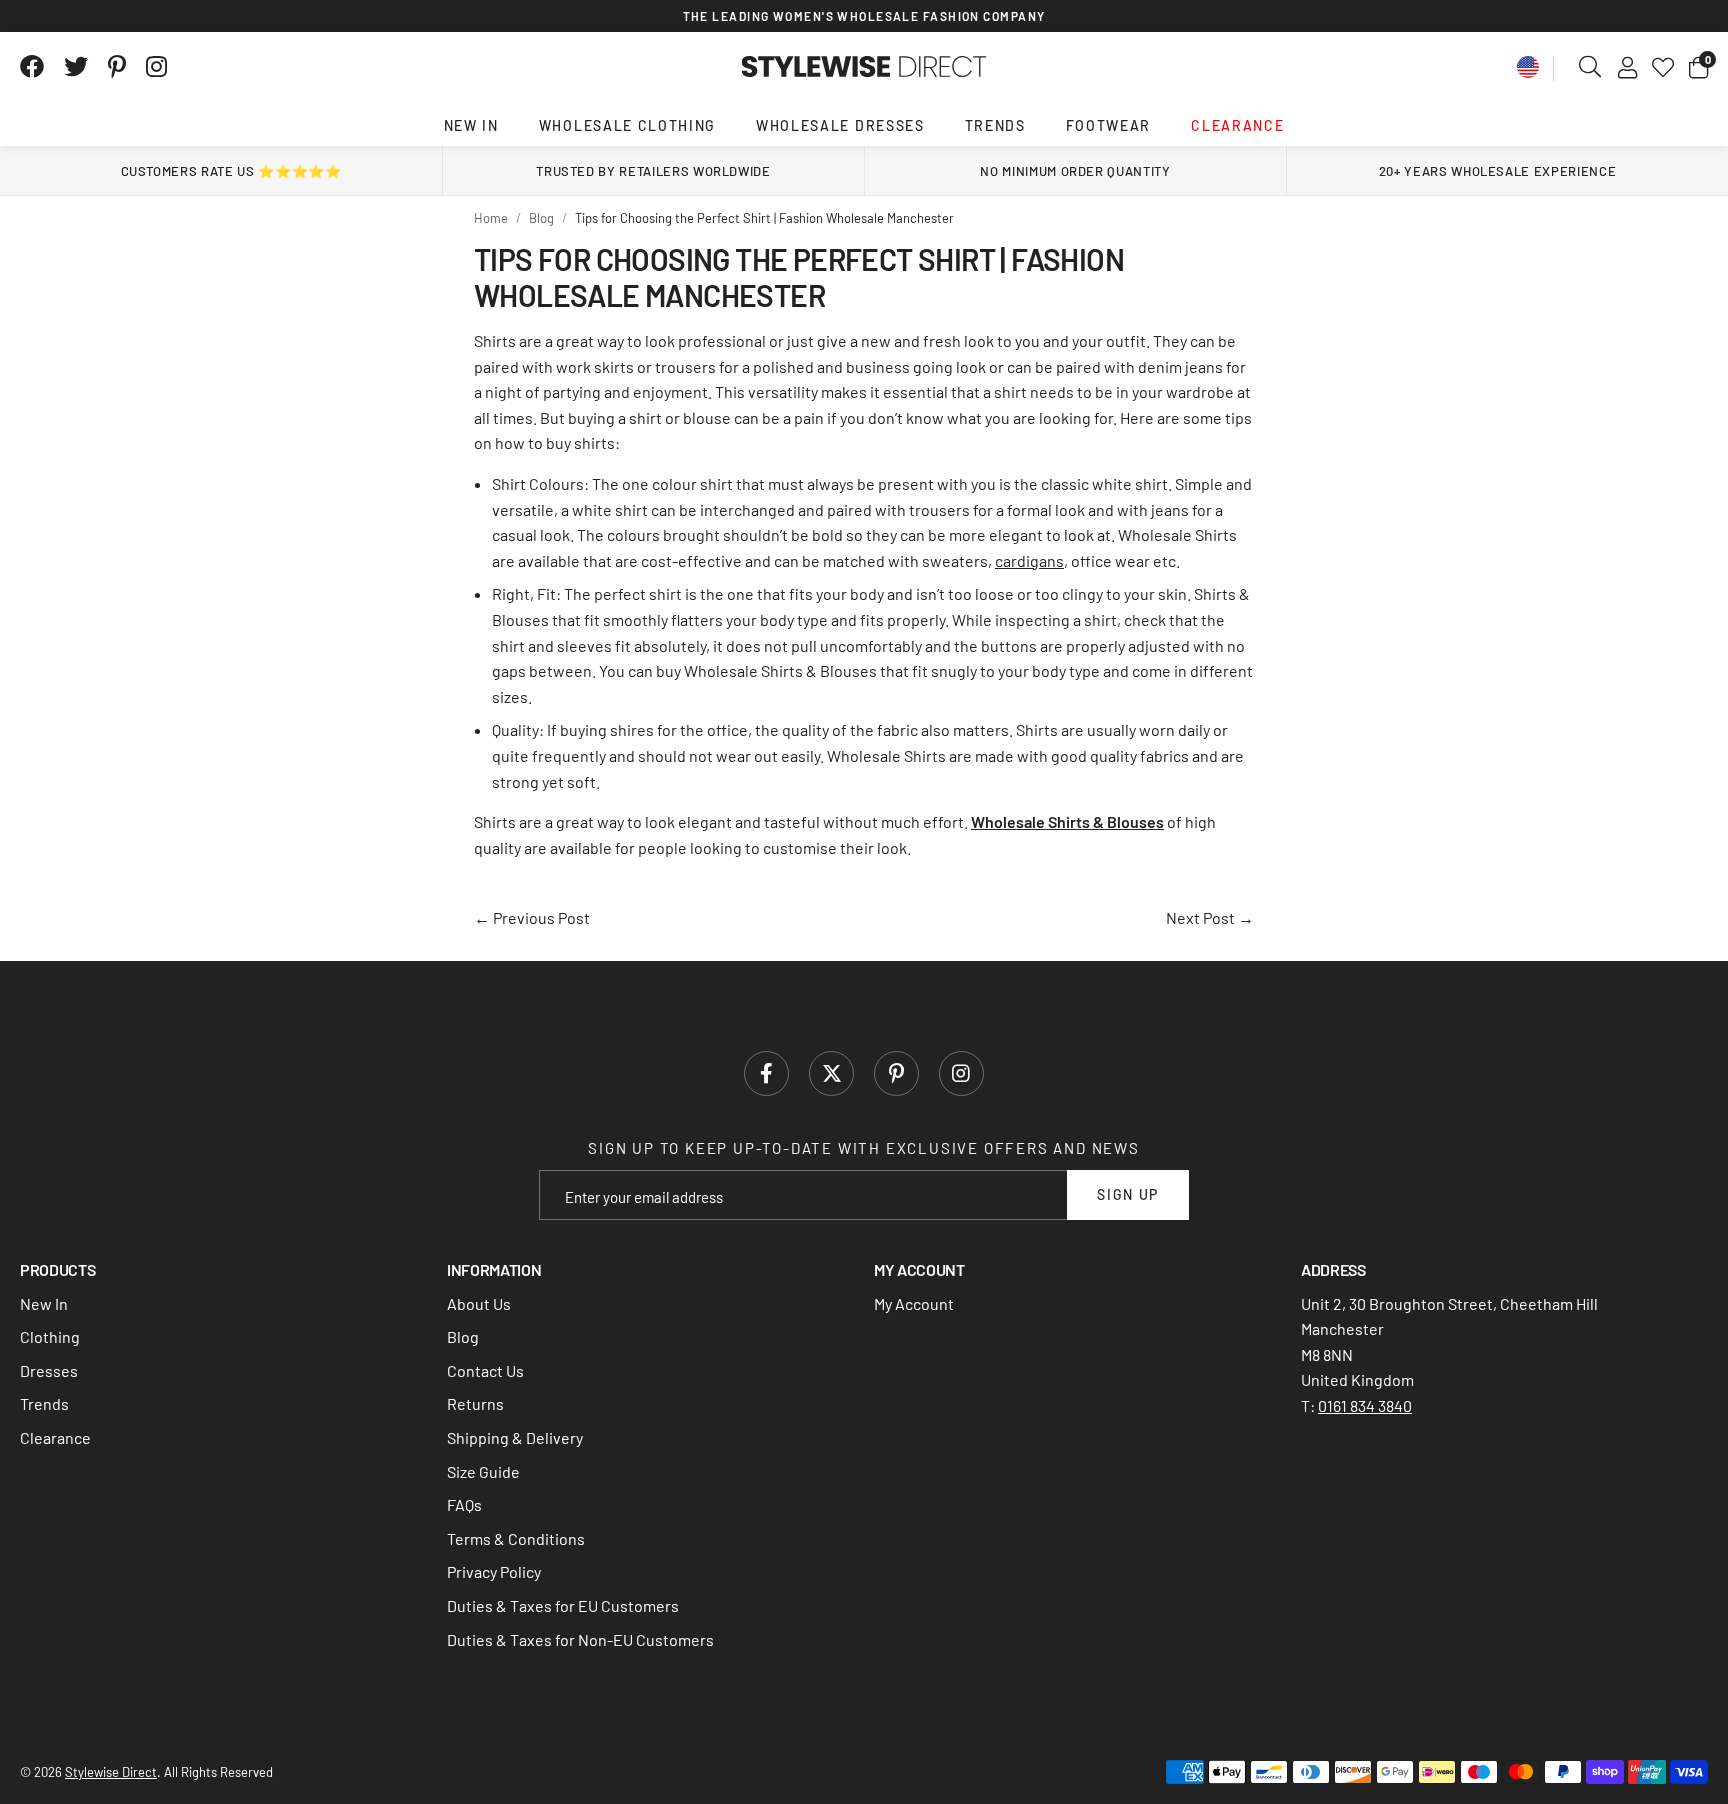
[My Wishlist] (1663, 67)
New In (471, 125)
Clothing (50, 1336)
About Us (479, 1303)
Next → (1210, 917)
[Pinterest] (117, 67)
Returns (475, 1403)
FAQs (464, 1504)
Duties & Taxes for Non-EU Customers (580, 1639)
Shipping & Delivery (515, 1437)
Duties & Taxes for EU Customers (563, 1605)
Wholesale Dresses (840, 125)
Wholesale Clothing (627, 125)
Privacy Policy (494, 1571)
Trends (995, 125)
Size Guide (483, 1471)
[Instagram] (158, 67)
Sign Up (1128, 1194)
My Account (914, 1303)
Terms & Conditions (516, 1538)
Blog (463, 1336)
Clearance (1237, 125)
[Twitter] (76, 67)
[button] (1698, 67)
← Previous (532, 917)
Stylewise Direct (864, 67)
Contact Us (485, 1370)
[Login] (1627, 67)
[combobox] (1591, 67)
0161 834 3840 (1365, 1405)
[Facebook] (32, 67)
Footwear (1108, 125)
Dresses (49, 1370)
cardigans (1029, 560)
